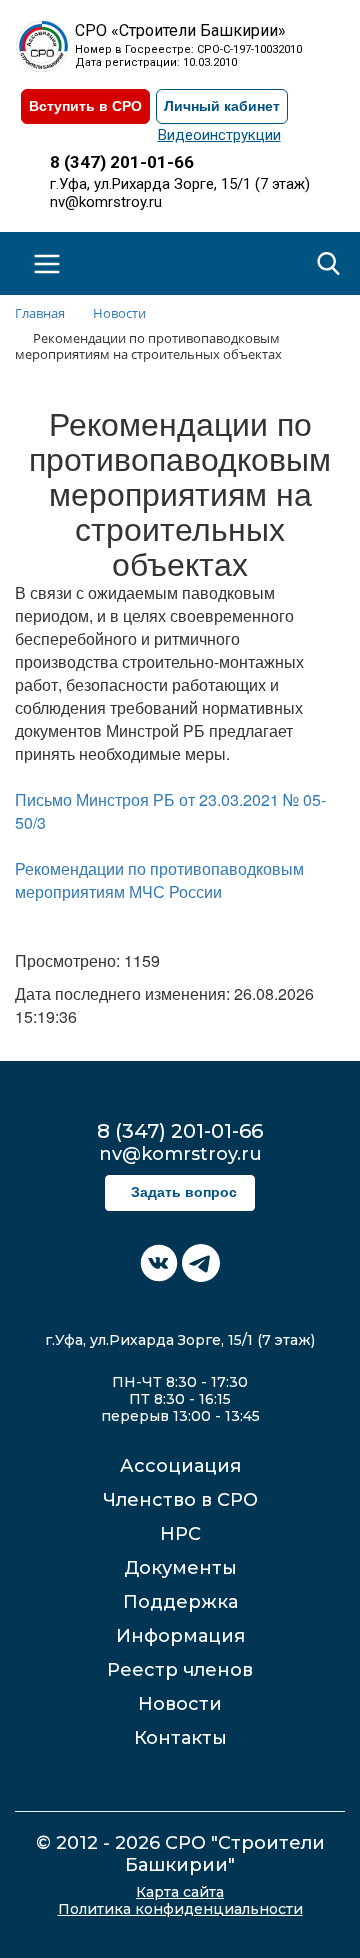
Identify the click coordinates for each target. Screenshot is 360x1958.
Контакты (180, 1738)
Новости (180, 1704)
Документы (180, 1568)
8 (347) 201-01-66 (122, 162)
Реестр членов (180, 1670)
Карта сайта (180, 1892)
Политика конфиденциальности (180, 1909)
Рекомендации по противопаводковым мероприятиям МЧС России (159, 880)
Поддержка (180, 1602)
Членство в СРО (180, 1500)
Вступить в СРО (85, 106)
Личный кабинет (222, 106)
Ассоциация (180, 1466)
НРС (180, 1534)
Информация (180, 1636)
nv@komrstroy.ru (106, 202)
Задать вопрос (184, 1192)
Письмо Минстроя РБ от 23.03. (129, 799)
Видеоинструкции (219, 135)
